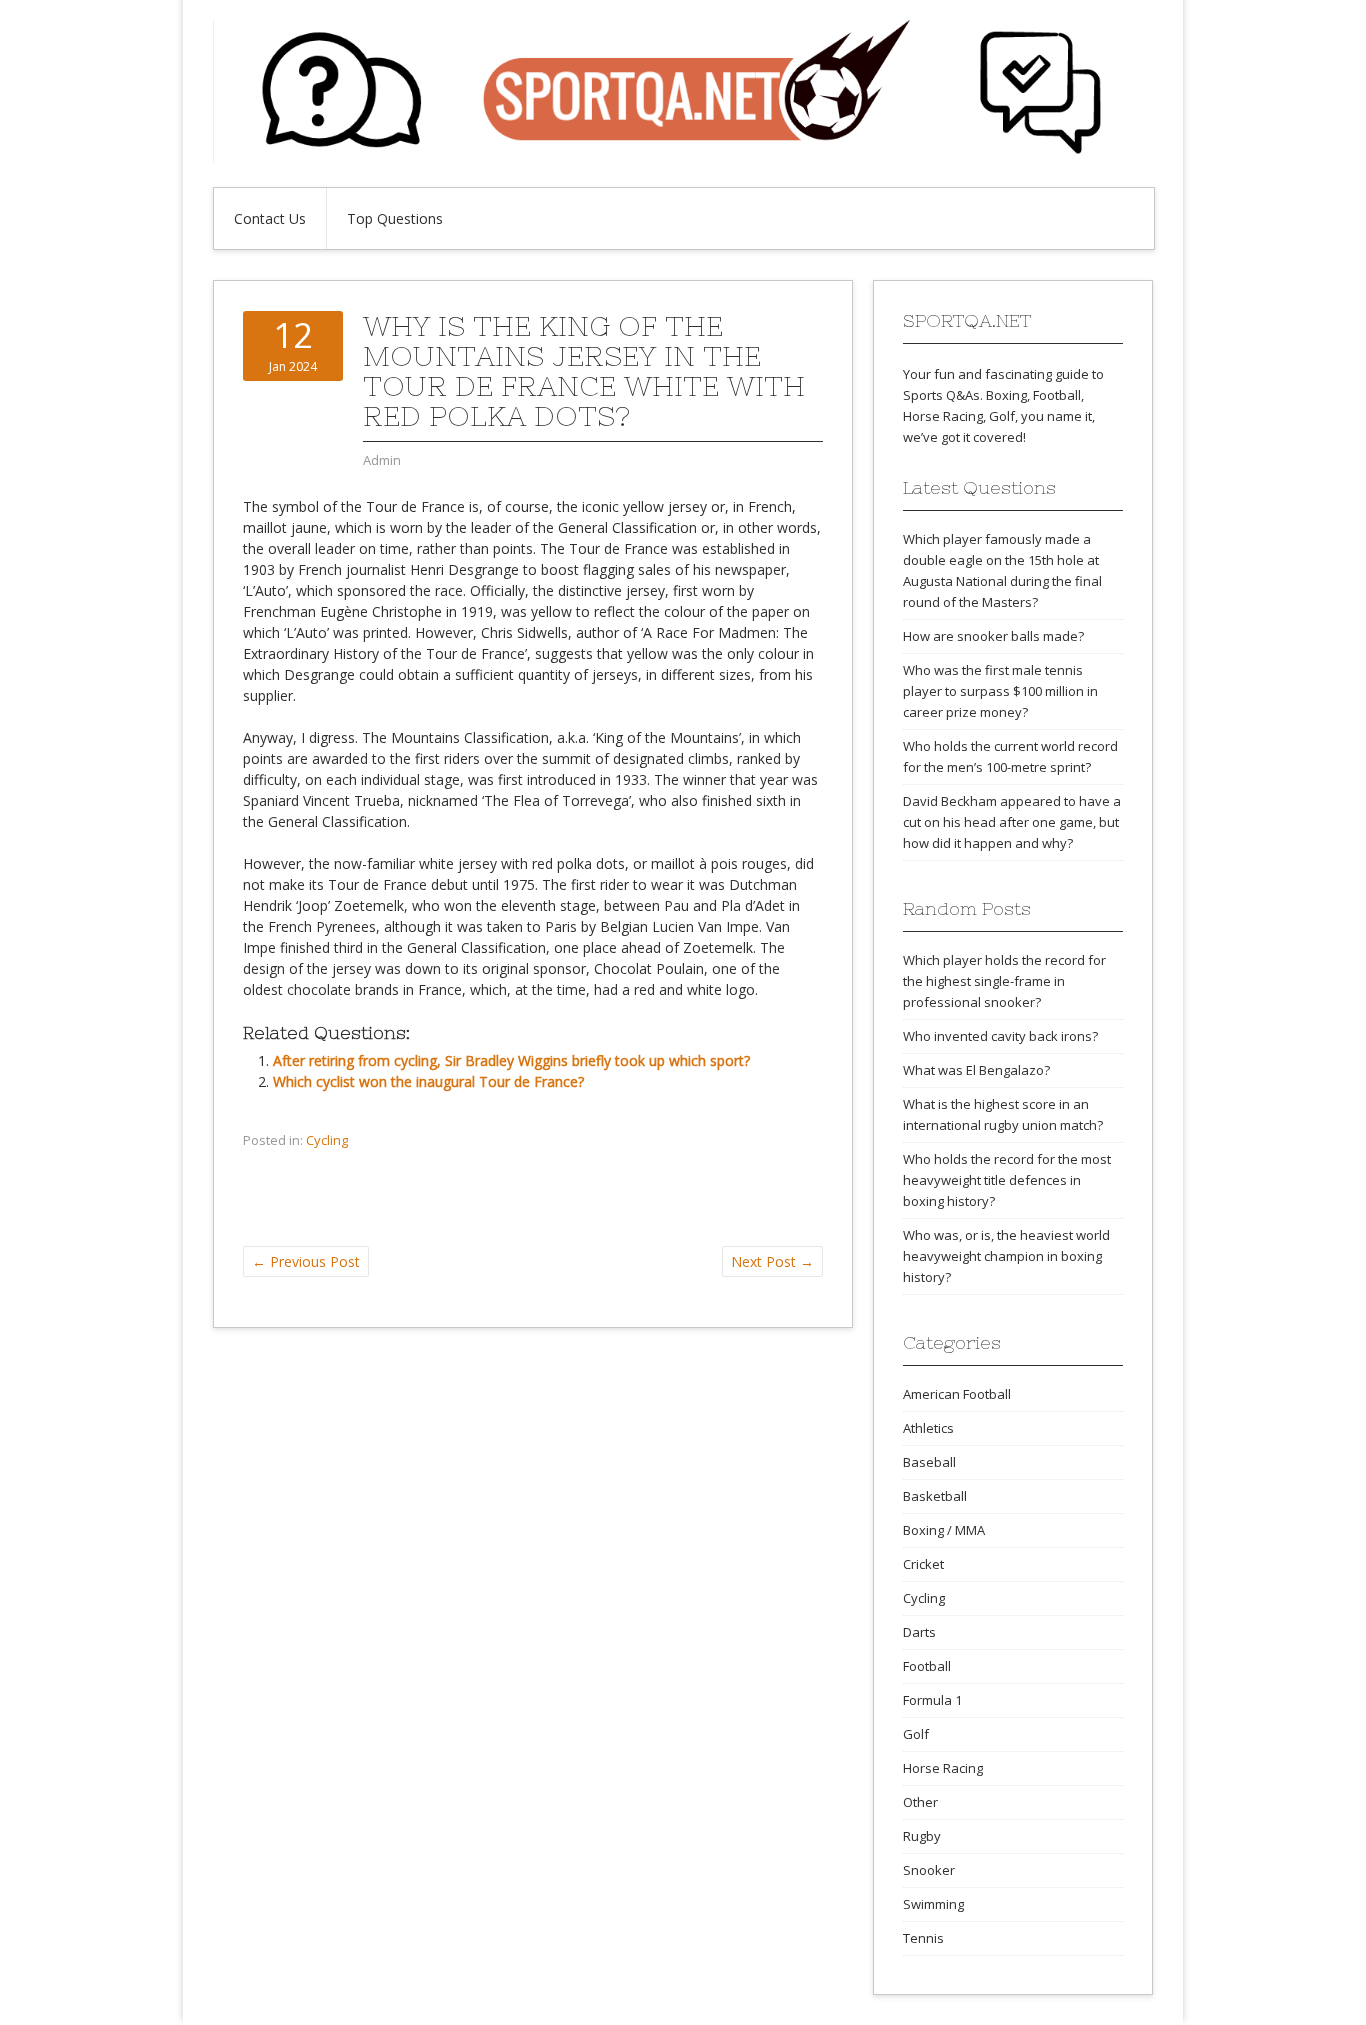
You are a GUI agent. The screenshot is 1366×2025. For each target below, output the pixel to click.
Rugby (922, 1836)
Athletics (928, 1428)
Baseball (929, 1462)
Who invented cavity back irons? (1000, 1036)
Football (927, 1666)
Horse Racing (943, 1768)
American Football (957, 1394)
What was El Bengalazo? (976, 1070)
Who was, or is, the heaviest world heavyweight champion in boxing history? (1006, 1256)
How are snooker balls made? (993, 636)
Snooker (929, 1870)
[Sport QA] (683, 156)
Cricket (923, 1564)
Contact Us (270, 218)
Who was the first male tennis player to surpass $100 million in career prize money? (1000, 691)
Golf (916, 1734)
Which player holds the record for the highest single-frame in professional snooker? (1004, 981)
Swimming (933, 1904)
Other (920, 1802)
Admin (382, 460)
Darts (919, 1632)
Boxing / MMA (944, 1530)
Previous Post (306, 1261)
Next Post (772, 1261)
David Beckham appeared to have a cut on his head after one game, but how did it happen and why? (1012, 822)
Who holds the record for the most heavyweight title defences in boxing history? (1007, 1180)
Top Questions (395, 218)
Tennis (923, 1938)
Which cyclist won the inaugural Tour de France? (428, 1081)
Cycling (327, 1140)
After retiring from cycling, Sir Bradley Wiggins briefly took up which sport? (511, 1060)
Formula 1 (932, 1700)
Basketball (935, 1496)
